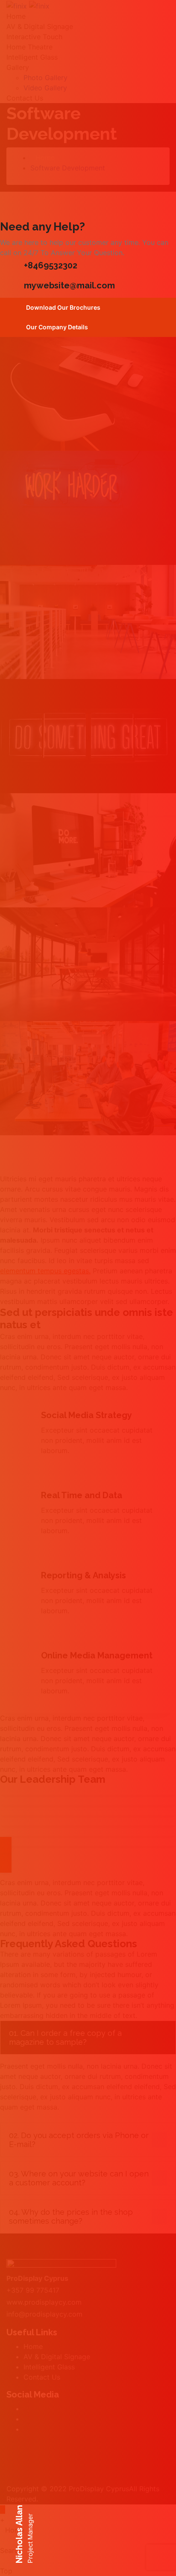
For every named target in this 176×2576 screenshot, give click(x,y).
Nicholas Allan (19, 2534)
